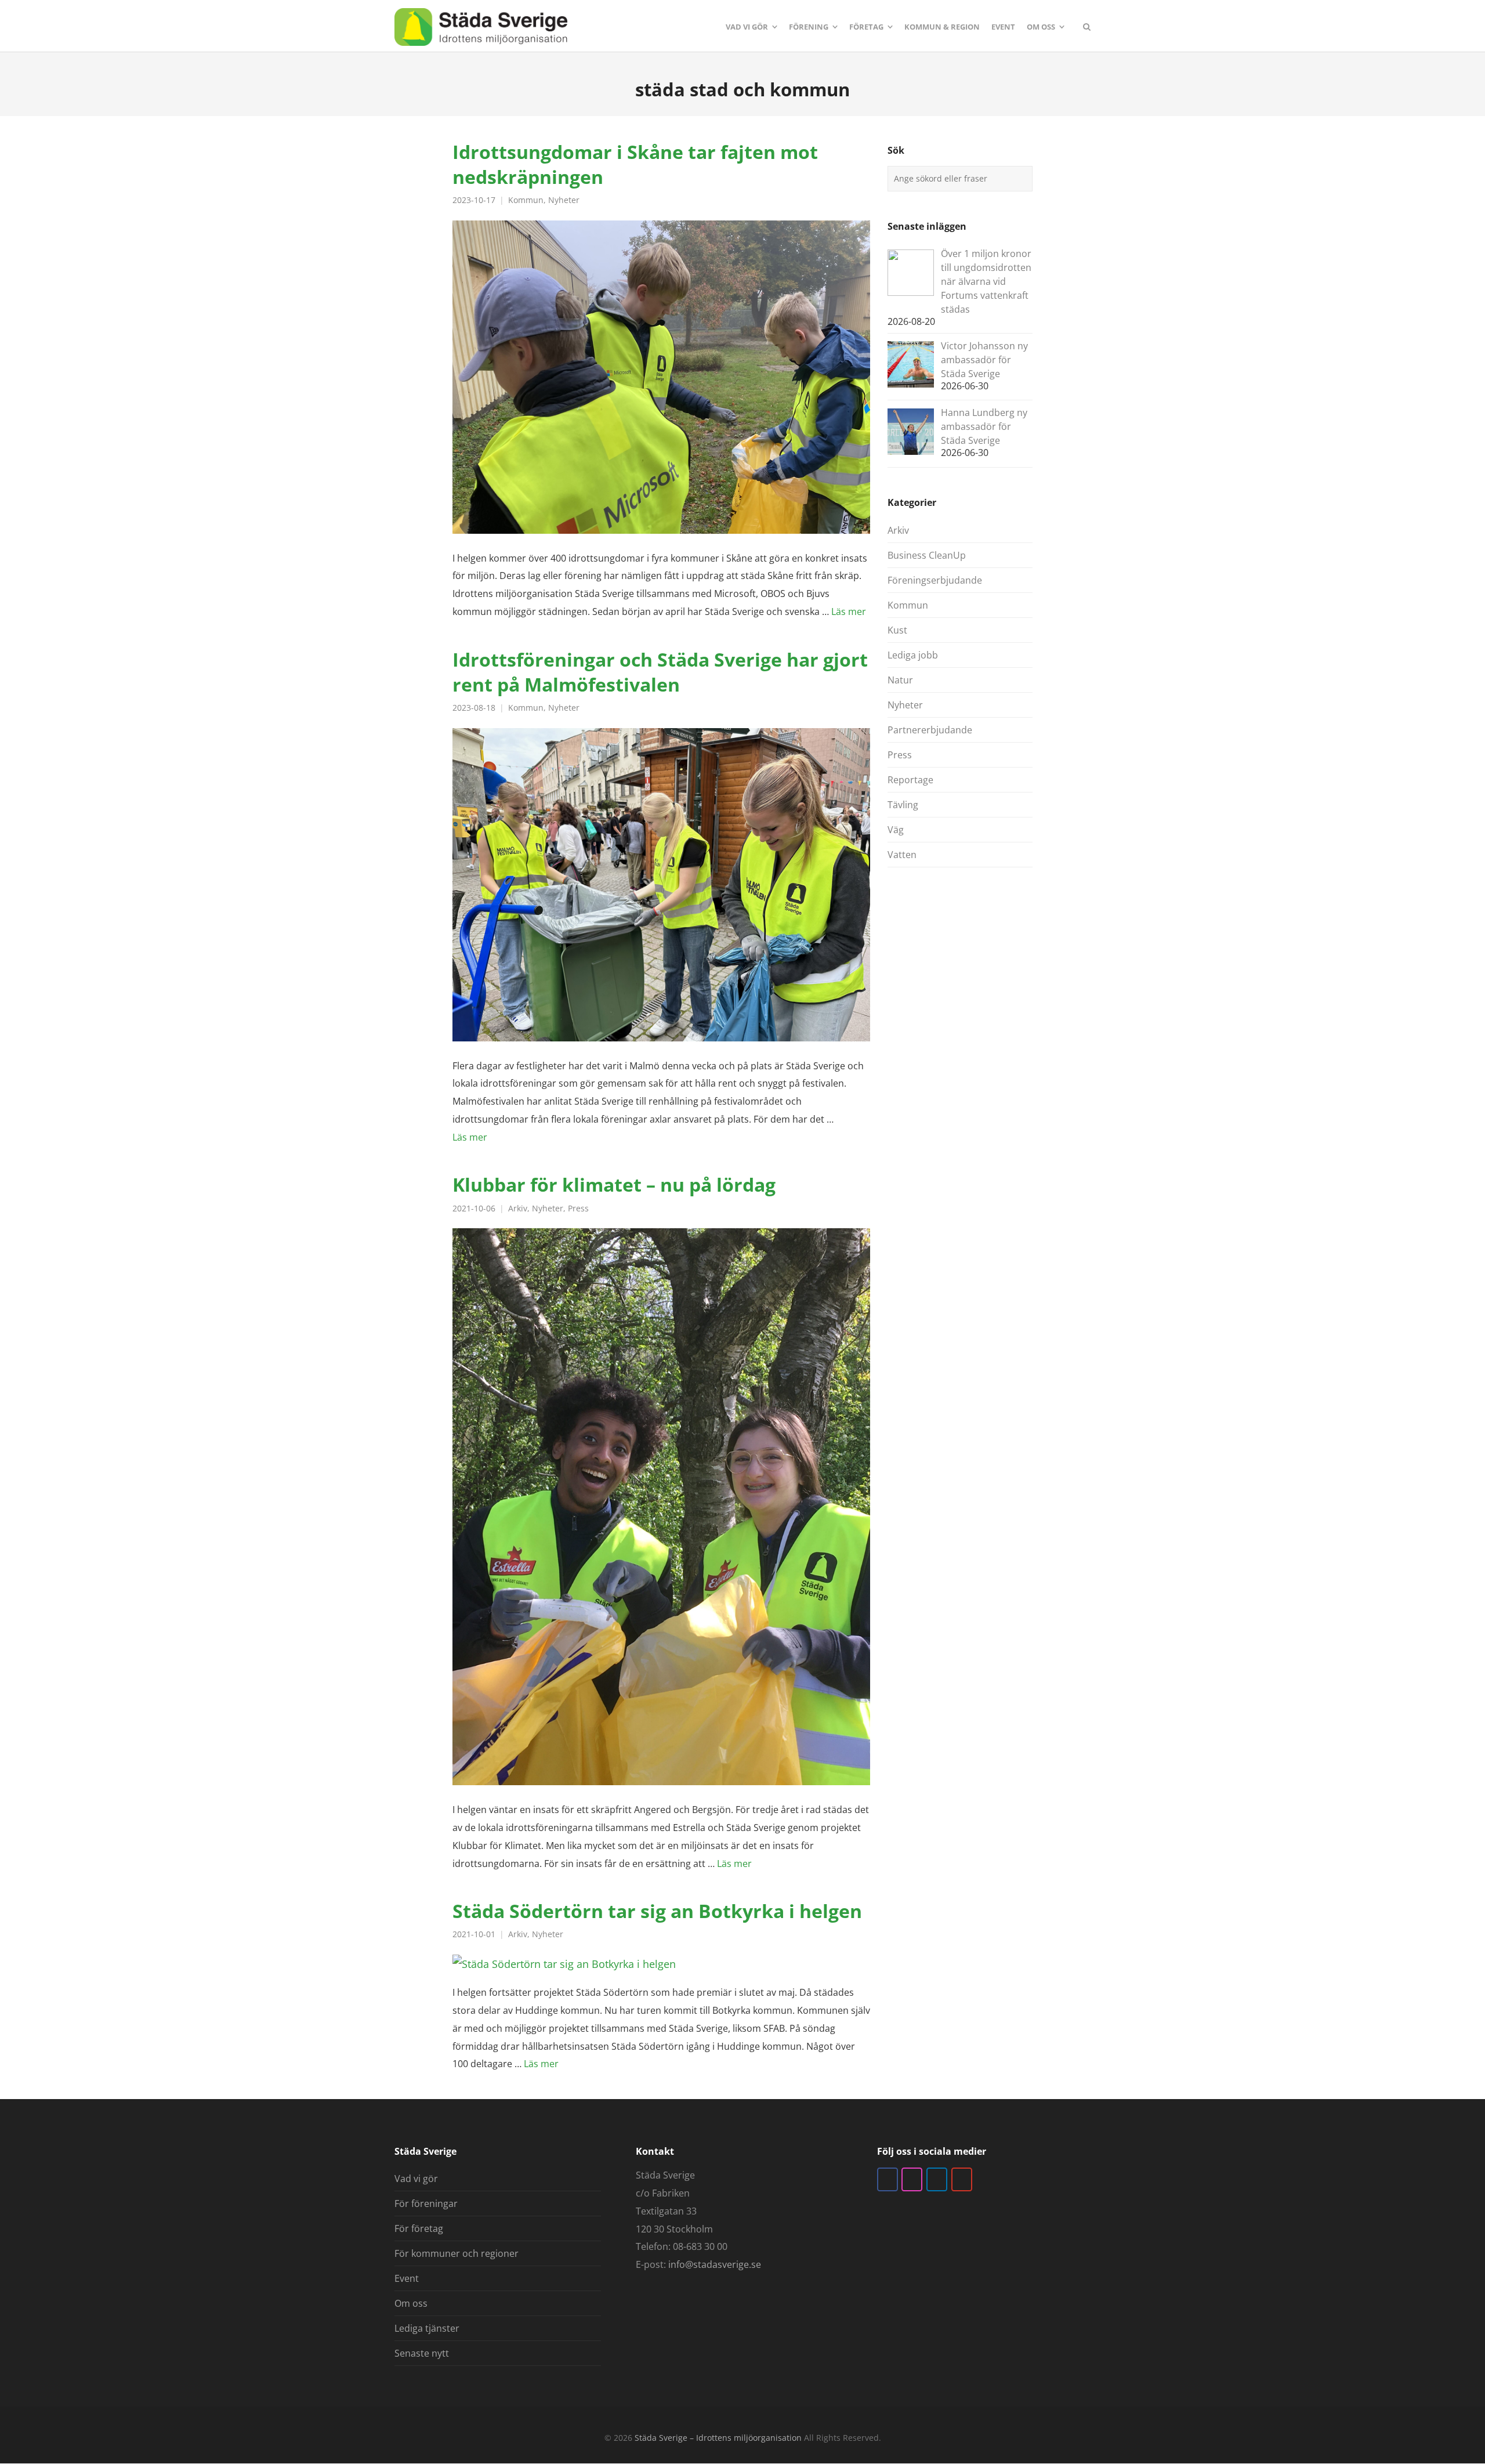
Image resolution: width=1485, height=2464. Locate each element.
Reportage (910, 780)
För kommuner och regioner (457, 2253)
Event (407, 2278)
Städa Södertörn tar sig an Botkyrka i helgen (657, 1911)
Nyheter (564, 200)
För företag (419, 2228)
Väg (896, 830)
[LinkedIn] (937, 2179)
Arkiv (518, 1209)
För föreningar (426, 2204)
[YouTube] (962, 2179)
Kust (897, 630)
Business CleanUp (927, 555)
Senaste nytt (422, 2353)
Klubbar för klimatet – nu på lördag (614, 1184)
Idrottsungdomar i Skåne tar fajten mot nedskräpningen (635, 164)
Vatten (902, 855)
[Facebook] (888, 2179)
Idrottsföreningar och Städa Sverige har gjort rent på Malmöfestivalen (660, 672)
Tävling (903, 805)
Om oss (411, 2303)
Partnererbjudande (930, 730)
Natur (900, 680)
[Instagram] (912, 2179)
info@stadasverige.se (715, 2264)
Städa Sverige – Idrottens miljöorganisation (718, 2438)
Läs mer (849, 612)
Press (578, 1209)
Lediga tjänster (427, 2328)
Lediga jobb (913, 655)
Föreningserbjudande (935, 580)
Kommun (526, 200)
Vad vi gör (416, 2179)
